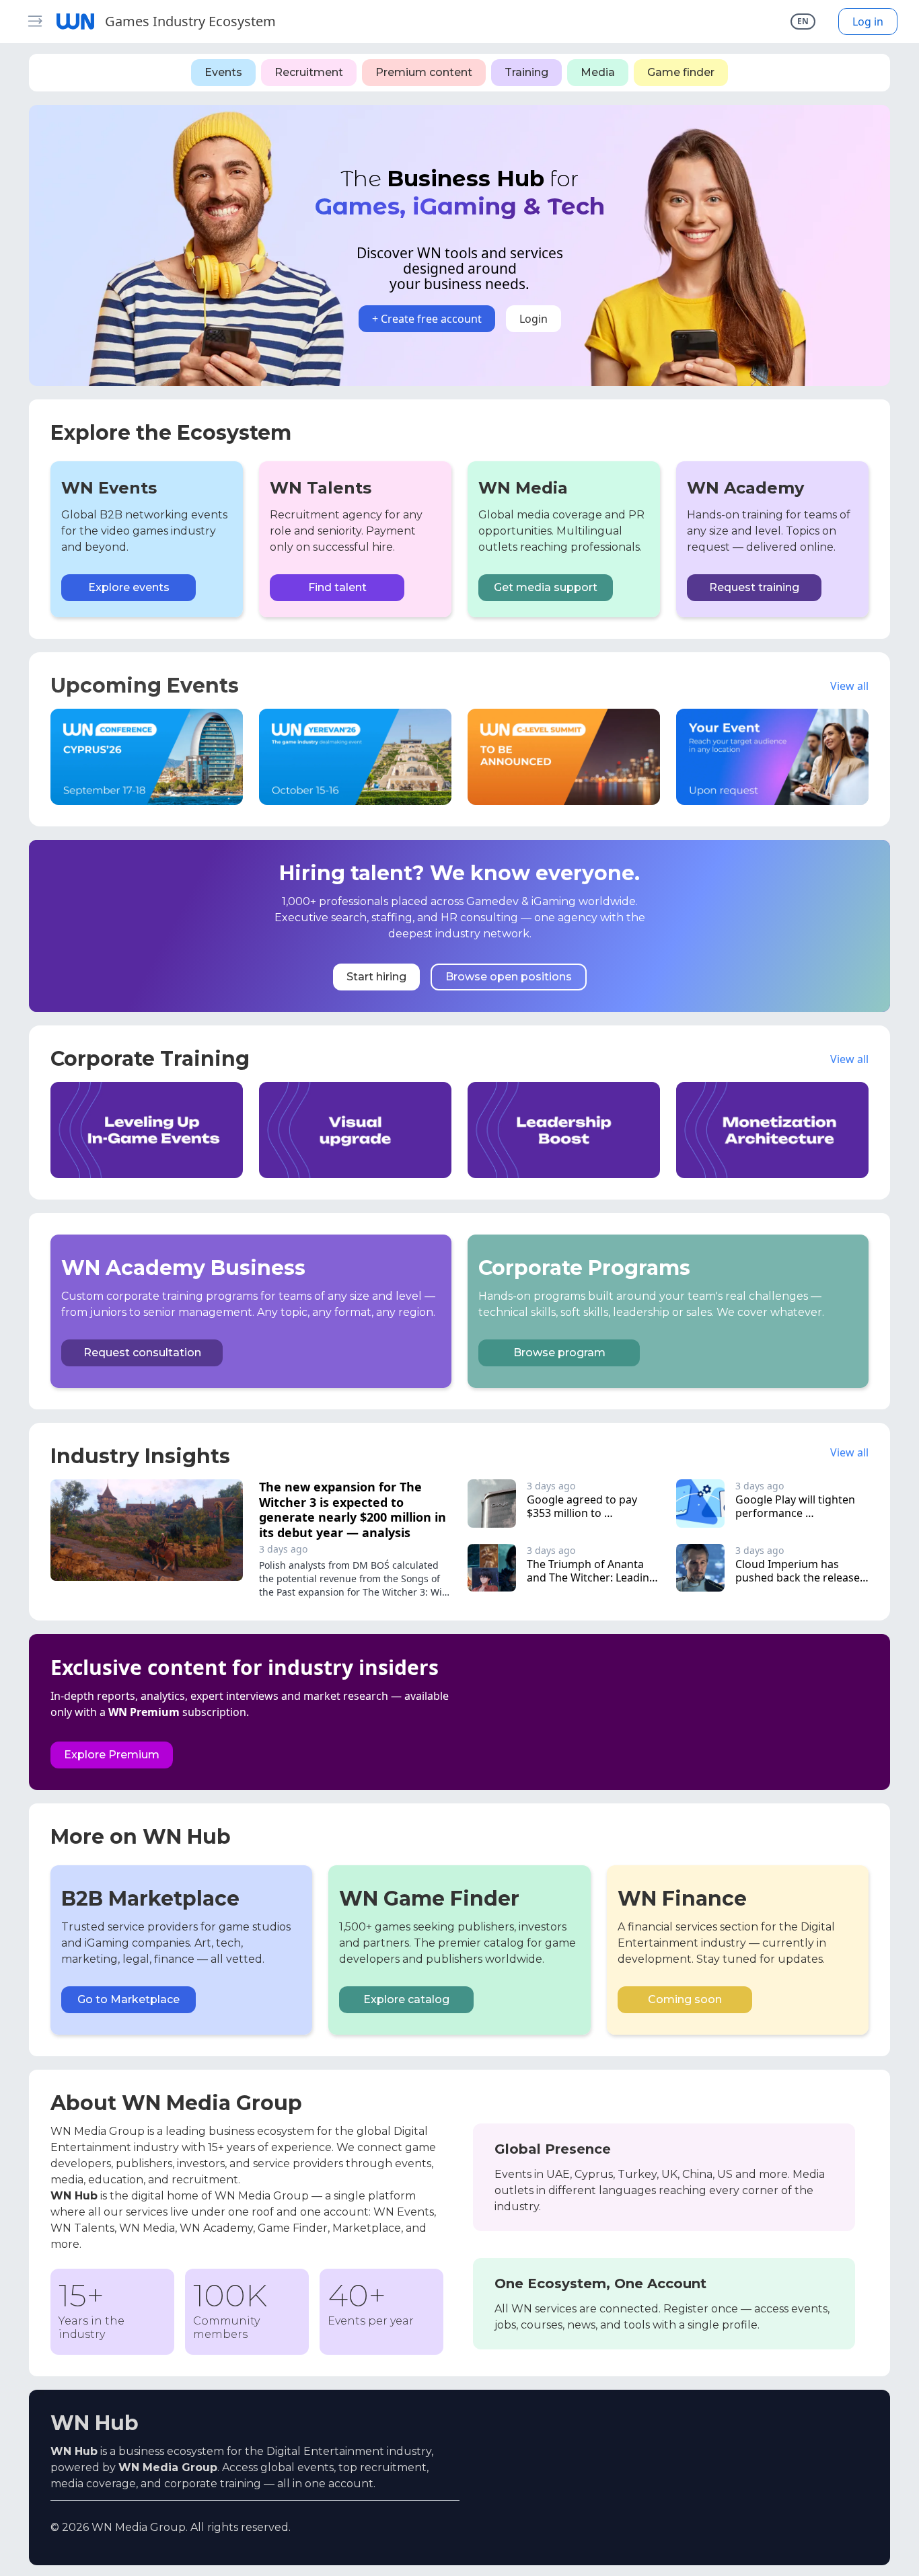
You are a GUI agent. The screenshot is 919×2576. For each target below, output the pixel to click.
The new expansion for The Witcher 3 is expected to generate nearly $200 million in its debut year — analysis (353, 1510)
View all (849, 686)
